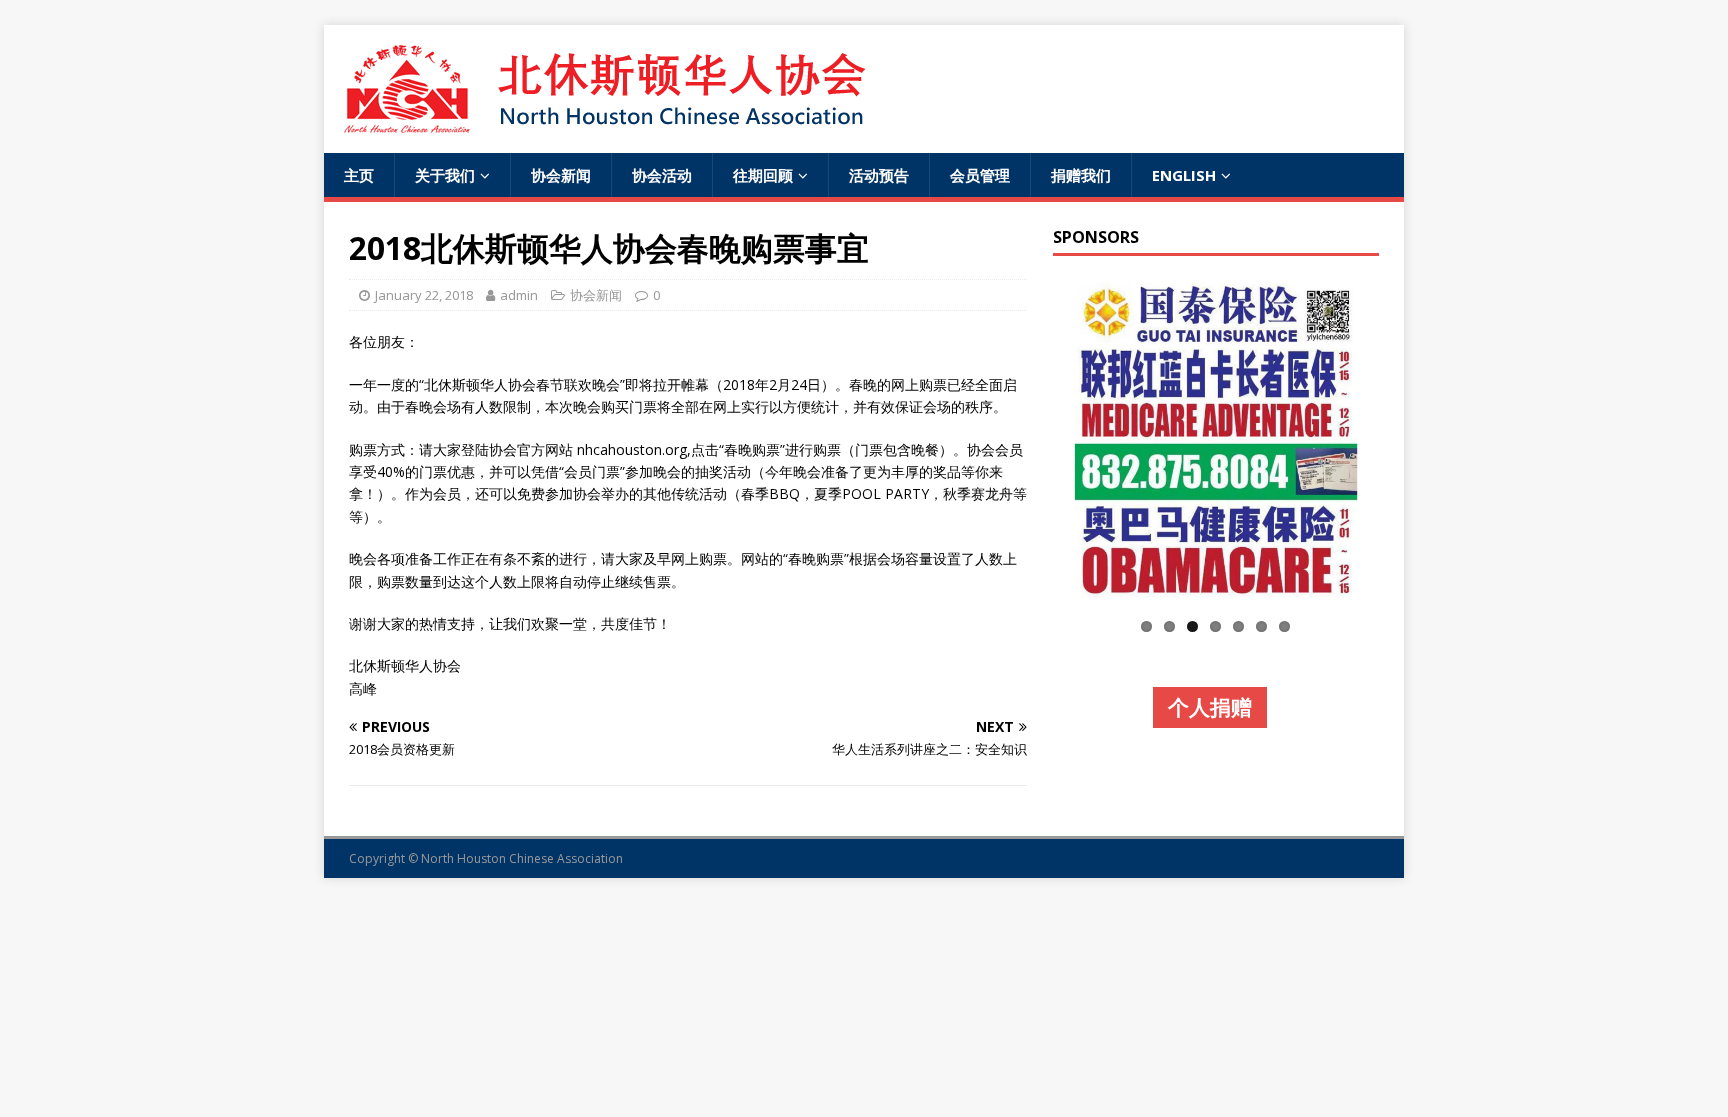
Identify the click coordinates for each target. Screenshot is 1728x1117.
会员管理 (980, 175)
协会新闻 (561, 175)
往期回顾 (763, 175)
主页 (359, 175)
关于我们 (445, 175)
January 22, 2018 (424, 295)
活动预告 (879, 175)
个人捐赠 (1210, 707)
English (1184, 175)
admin (519, 295)
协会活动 (662, 175)
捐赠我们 (1081, 175)
